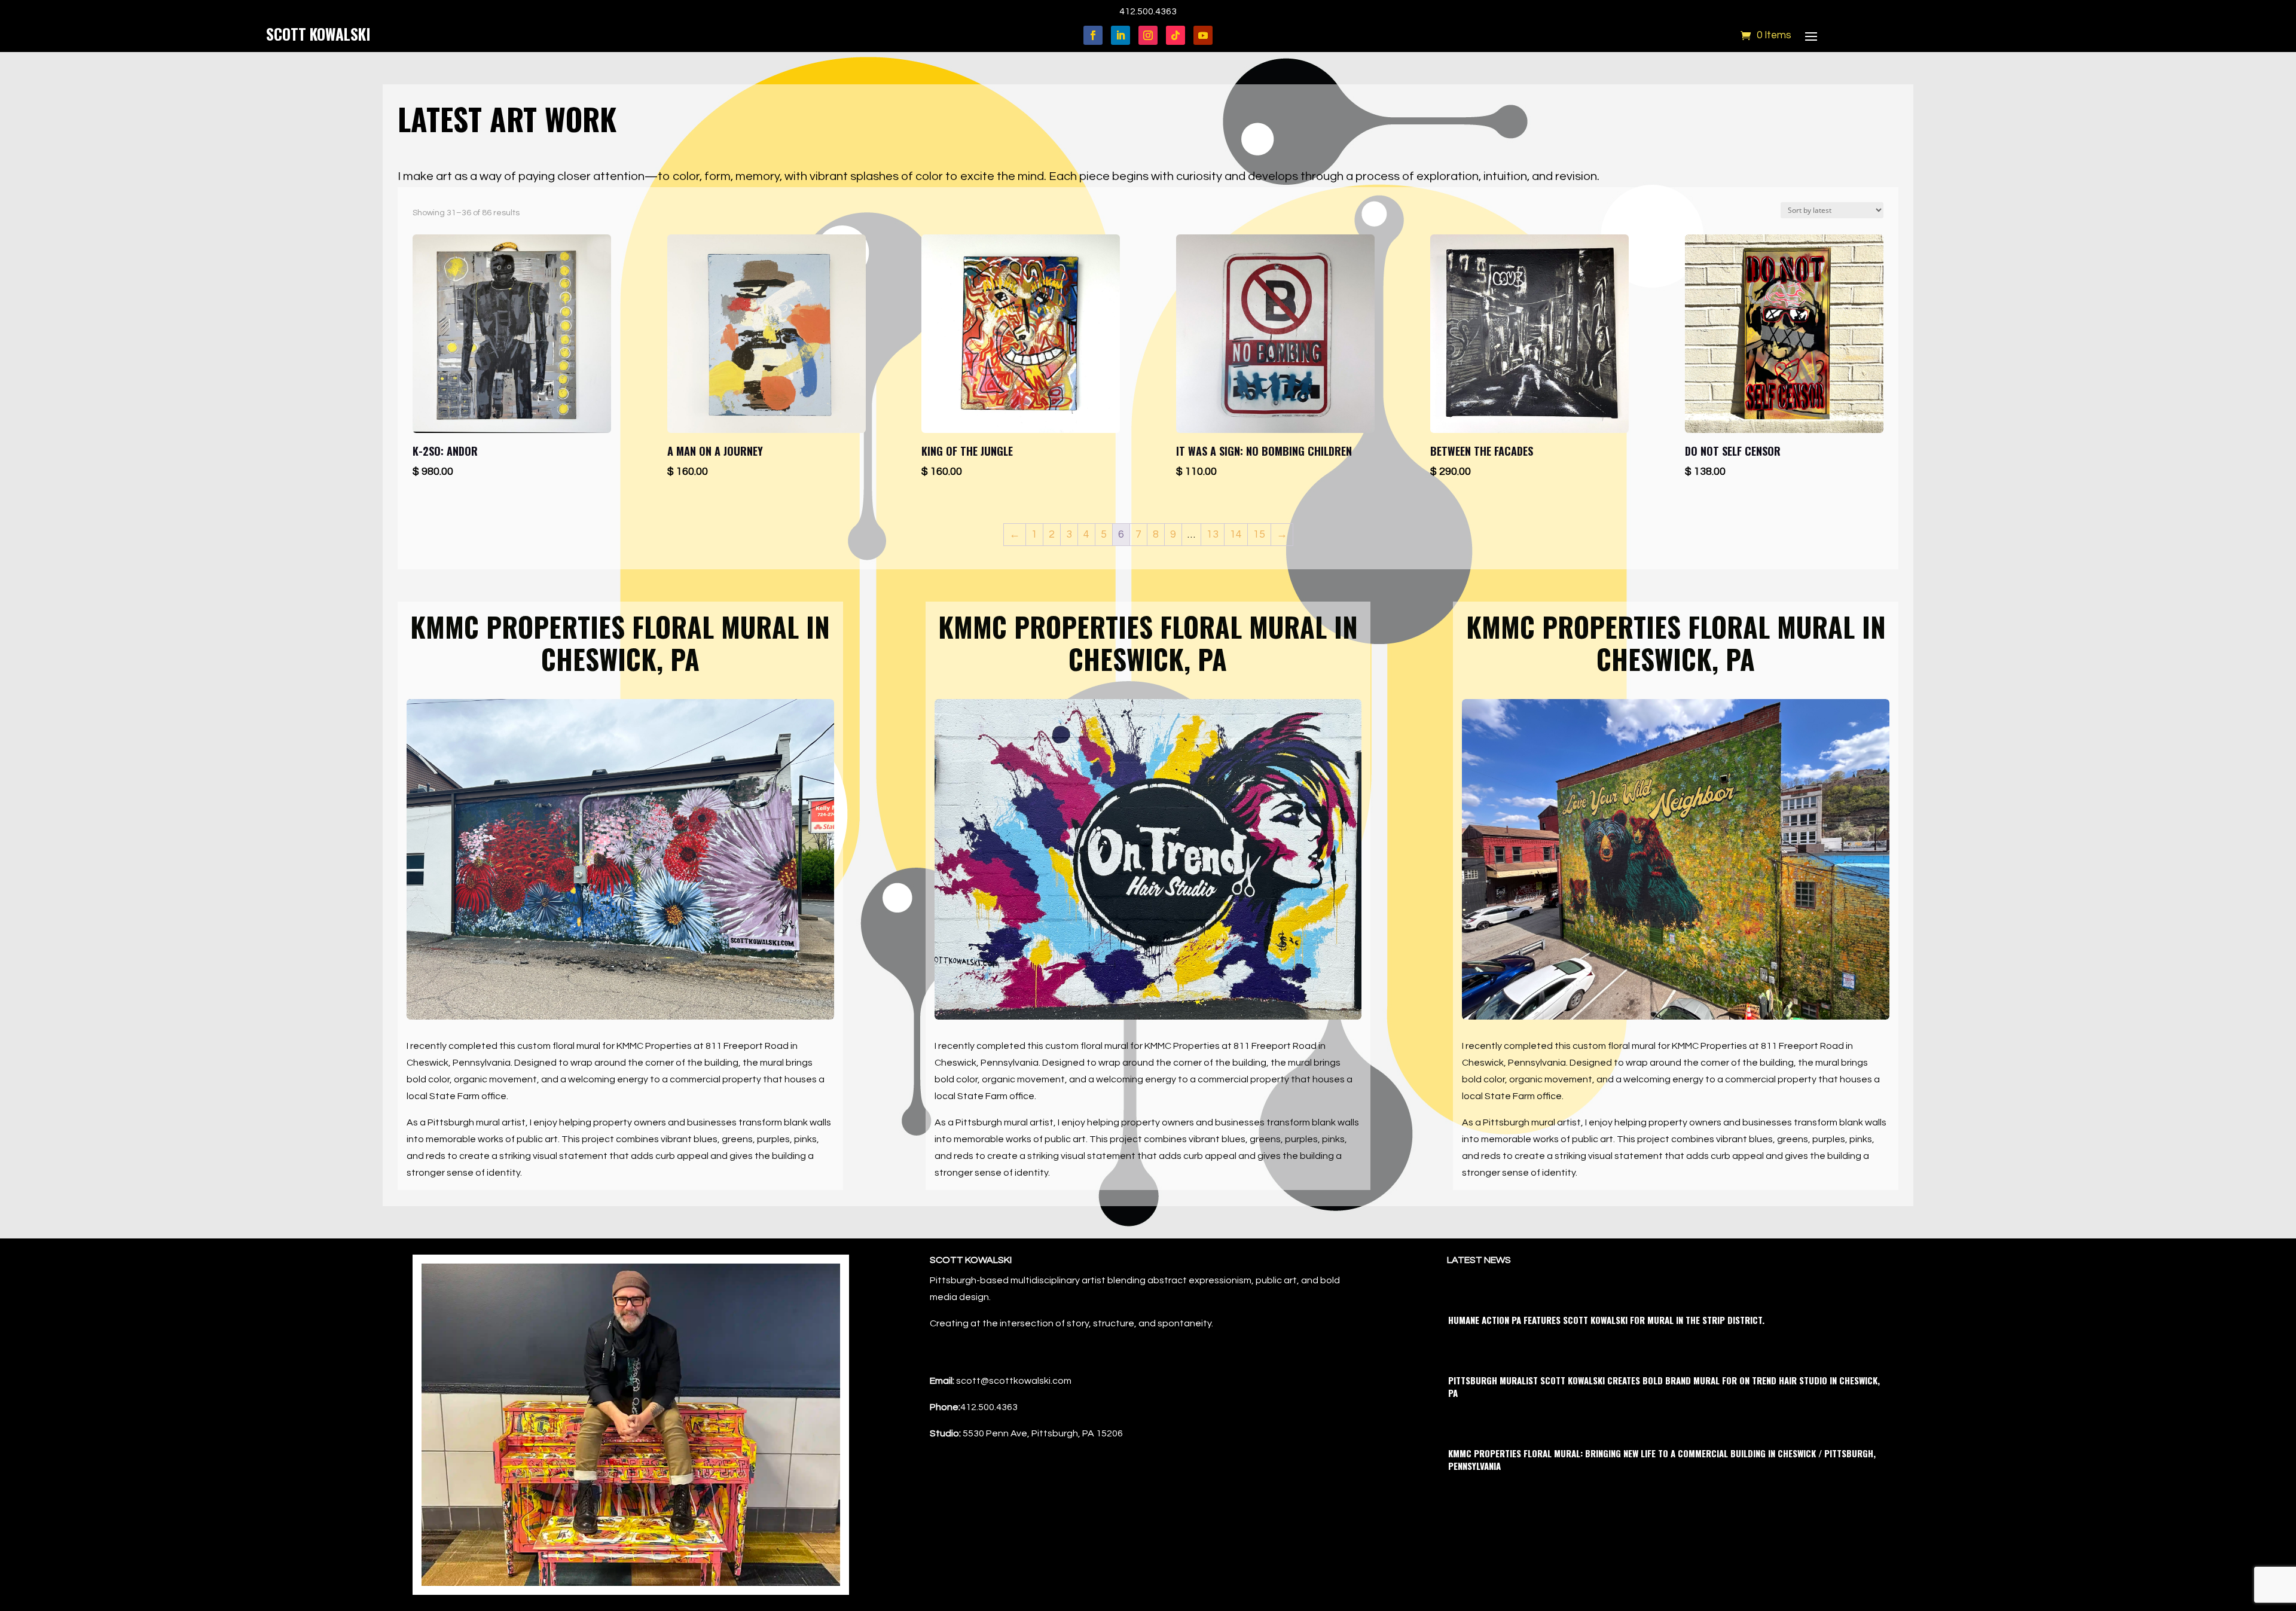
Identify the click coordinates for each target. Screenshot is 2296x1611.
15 (1259, 534)
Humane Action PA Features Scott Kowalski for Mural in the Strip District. (1606, 1320)
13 (1213, 534)
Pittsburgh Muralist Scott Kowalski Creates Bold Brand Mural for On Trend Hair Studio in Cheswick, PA (1664, 1386)
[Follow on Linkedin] (1120, 35)
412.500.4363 (1148, 11)
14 (1236, 534)
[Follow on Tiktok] (1176, 35)
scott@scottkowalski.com (1014, 1381)
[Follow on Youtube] (1203, 35)
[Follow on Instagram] (1148, 35)
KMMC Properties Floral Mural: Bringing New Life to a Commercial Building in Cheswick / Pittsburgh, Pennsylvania (1662, 1459)
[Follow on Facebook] (1093, 35)
